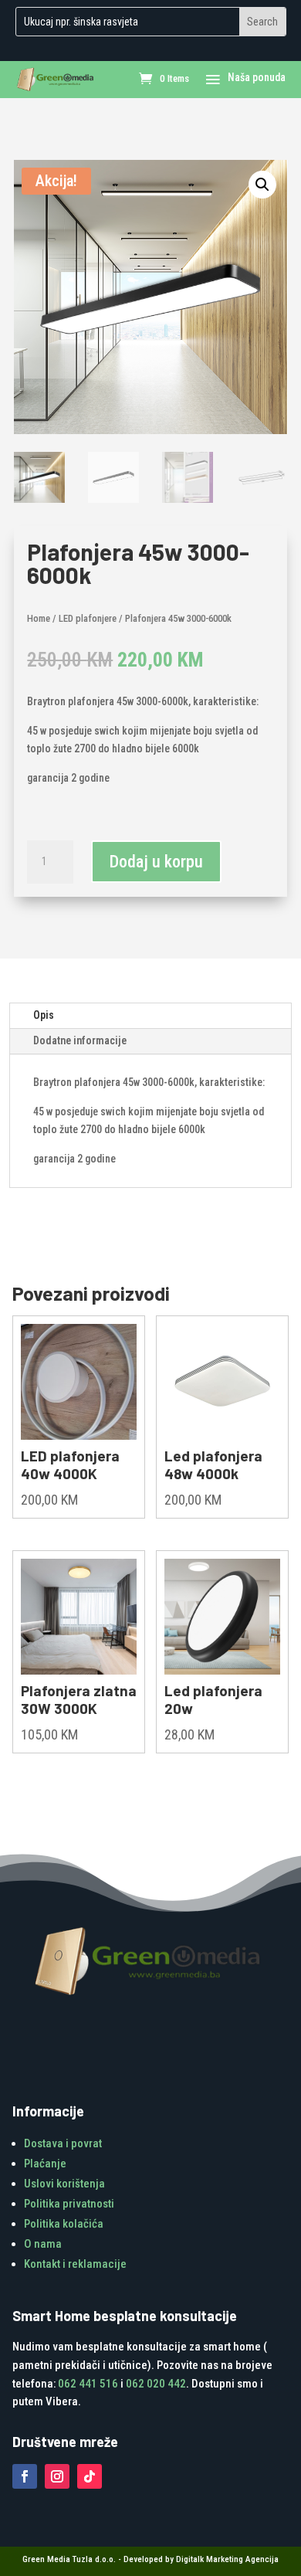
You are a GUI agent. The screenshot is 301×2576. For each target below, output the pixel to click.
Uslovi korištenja (64, 2184)
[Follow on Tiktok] (90, 2476)
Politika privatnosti (69, 2204)
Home (39, 618)
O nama (43, 2244)
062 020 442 (156, 2384)
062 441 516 (88, 2384)
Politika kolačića (64, 2224)
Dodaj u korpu (156, 862)
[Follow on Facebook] (25, 2476)
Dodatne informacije (80, 1040)
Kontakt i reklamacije (75, 2264)
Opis (44, 1015)
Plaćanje (45, 2164)
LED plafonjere (88, 618)
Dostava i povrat (63, 2143)
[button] (262, 185)
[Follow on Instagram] (57, 2476)
